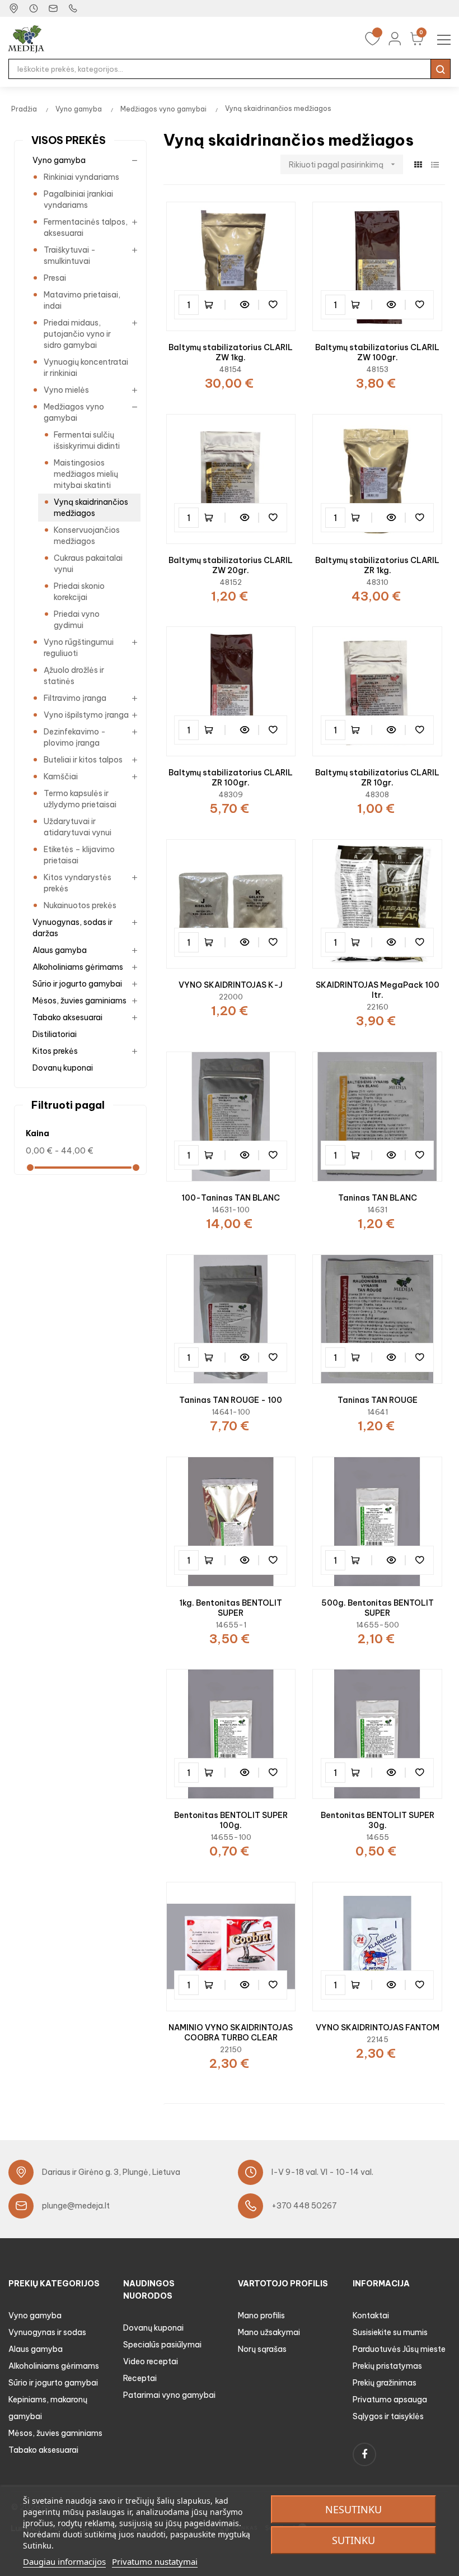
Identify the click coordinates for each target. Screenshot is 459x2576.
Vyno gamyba (59, 160)
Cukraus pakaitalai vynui (88, 564)
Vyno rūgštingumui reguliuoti (79, 648)
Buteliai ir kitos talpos (83, 760)
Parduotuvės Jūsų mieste (399, 2349)
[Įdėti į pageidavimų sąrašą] (273, 305)
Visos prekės (69, 140)
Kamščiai (61, 776)
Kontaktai (371, 2315)
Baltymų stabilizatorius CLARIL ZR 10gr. (377, 778)
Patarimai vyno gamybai (169, 2395)
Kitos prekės (55, 1051)
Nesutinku (353, 2509)
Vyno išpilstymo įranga (86, 715)
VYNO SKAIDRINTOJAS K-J (231, 985)
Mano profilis (261, 2315)
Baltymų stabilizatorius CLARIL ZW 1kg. (231, 352)
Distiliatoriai (55, 1034)
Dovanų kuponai (63, 1068)
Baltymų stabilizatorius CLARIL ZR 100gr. (231, 778)
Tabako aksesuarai (67, 1017)
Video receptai (151, 2361)
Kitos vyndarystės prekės (78, 883)
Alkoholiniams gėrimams (78, 967)
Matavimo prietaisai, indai (82, 300)
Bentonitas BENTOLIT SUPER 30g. (378, 1820)
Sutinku (353, 2540)
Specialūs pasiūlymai (162, 2345)
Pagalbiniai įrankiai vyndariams (78, 199)
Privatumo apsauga (390, 2400)
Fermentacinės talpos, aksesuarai (86, 227)
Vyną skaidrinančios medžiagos (91, 508)
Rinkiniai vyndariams (81, 177)
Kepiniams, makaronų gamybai (48, 2408)
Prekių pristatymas (387, 2366)
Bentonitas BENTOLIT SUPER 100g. (231, 1820)
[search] (441, 69)
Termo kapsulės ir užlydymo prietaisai (80, 799)
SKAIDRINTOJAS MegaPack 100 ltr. (378, 990)
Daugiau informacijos (64, 2561)
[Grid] (418, 165)
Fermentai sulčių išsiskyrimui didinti (87, 440)
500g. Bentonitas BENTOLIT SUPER (378, 1608)
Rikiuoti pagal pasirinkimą (343, 165)
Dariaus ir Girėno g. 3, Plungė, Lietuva (111, 2172)
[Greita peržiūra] (245, 305)
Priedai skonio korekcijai (79, 592)
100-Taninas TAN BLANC (231, 1198)
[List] (435, 165)
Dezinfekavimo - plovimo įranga (75, 737)
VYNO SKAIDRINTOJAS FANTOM (378, 2028)
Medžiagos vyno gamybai (74, 412)
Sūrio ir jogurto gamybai (77, 984)
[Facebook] (364, 2454)
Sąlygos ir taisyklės (388, 2416)
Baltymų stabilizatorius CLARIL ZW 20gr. (231, 565)
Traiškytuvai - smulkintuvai (70, 255)
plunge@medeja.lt (76, 2206)
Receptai (140, 2378)
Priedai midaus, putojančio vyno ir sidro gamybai (77, 334)
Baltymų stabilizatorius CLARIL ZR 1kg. (377, 565)
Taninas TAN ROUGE (378, 1400)
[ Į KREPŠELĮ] (214, 305)
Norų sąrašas (262, 2349)
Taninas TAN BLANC (378, 1198)
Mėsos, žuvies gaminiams (79, 1001)
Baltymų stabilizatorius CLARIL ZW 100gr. (377, 352)
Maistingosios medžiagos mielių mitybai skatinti (86, 474)
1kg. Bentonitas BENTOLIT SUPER (231, 1608)
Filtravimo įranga (75, 698)
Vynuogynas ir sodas (47, 2332)
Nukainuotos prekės (80, 905)
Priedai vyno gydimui (77, 620)
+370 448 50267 (304, 2206)
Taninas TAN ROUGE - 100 (231, 1400)
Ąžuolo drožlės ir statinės (74, 676)
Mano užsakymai (269, 2332)
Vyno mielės (66, 390)
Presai (55, 278)
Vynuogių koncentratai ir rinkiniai (86, 368)
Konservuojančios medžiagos (87, 536)
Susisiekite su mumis (390, 2332)
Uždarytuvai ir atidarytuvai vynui (78, 827)
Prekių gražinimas (385, 2383)
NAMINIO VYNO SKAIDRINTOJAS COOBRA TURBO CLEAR (231, 2033)
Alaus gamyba (60, 950)
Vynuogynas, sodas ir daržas (72, 928)
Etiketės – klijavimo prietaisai (79, 855)
